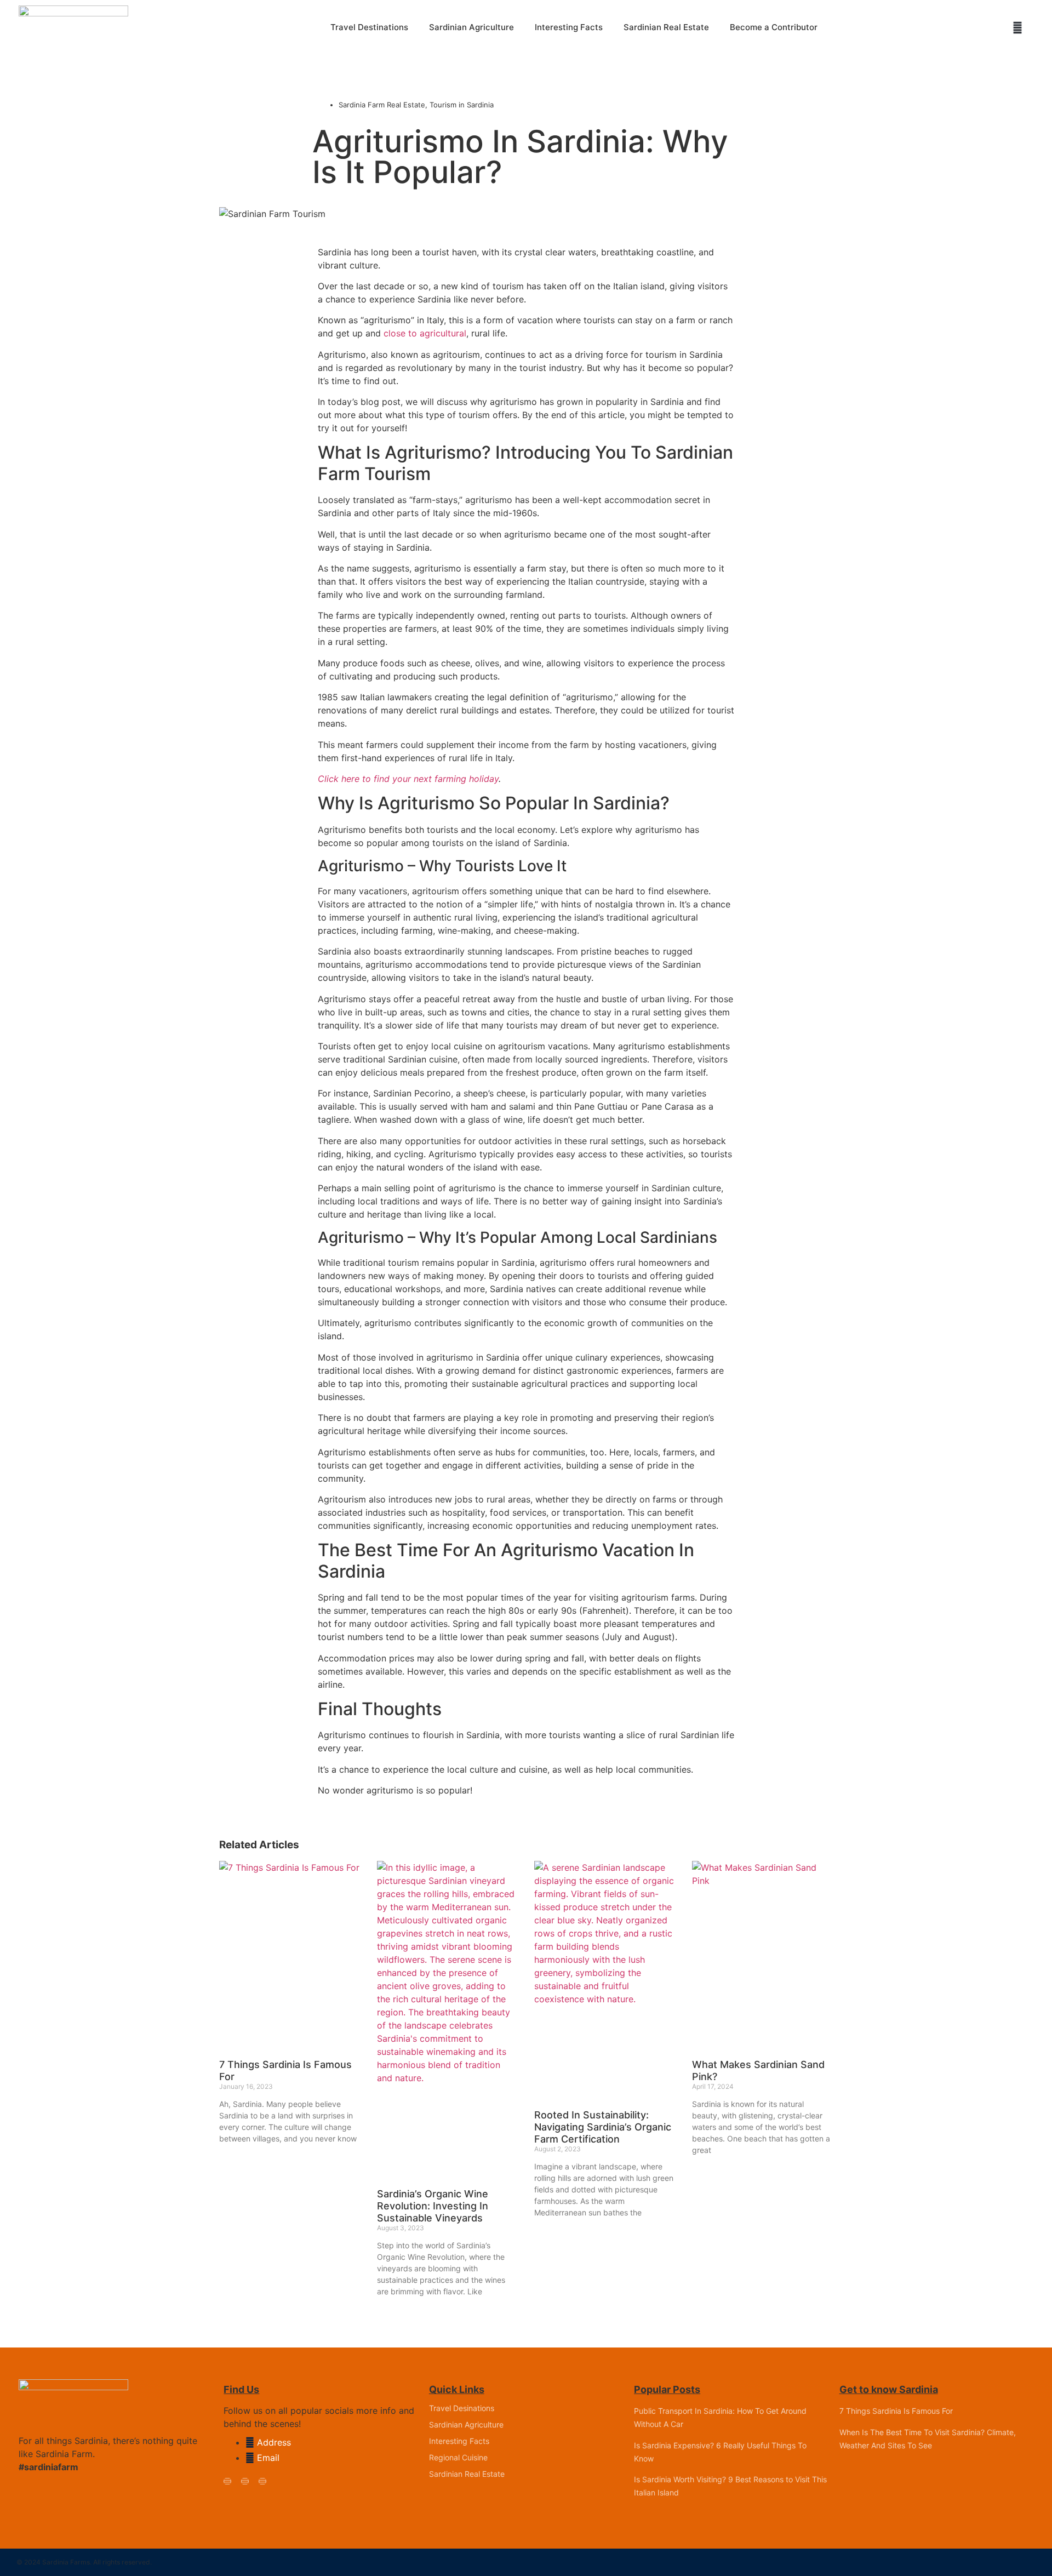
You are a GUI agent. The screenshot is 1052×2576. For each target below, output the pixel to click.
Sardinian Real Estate (666, 27)
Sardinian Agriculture (471, 27)
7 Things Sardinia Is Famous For (896, 2411)
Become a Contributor (774, 27)
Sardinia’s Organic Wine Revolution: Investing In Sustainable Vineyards (433, 2206)
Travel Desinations (462, 2408)
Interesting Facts (569, 27)
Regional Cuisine (458, 2457)
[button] (1017, 28)
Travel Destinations (369, 27)
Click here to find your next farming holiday (408, 779)
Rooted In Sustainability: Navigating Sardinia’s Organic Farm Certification (603, 2127)
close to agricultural (425, 333)
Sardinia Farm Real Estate (382, 105)
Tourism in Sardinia (462, 105)
